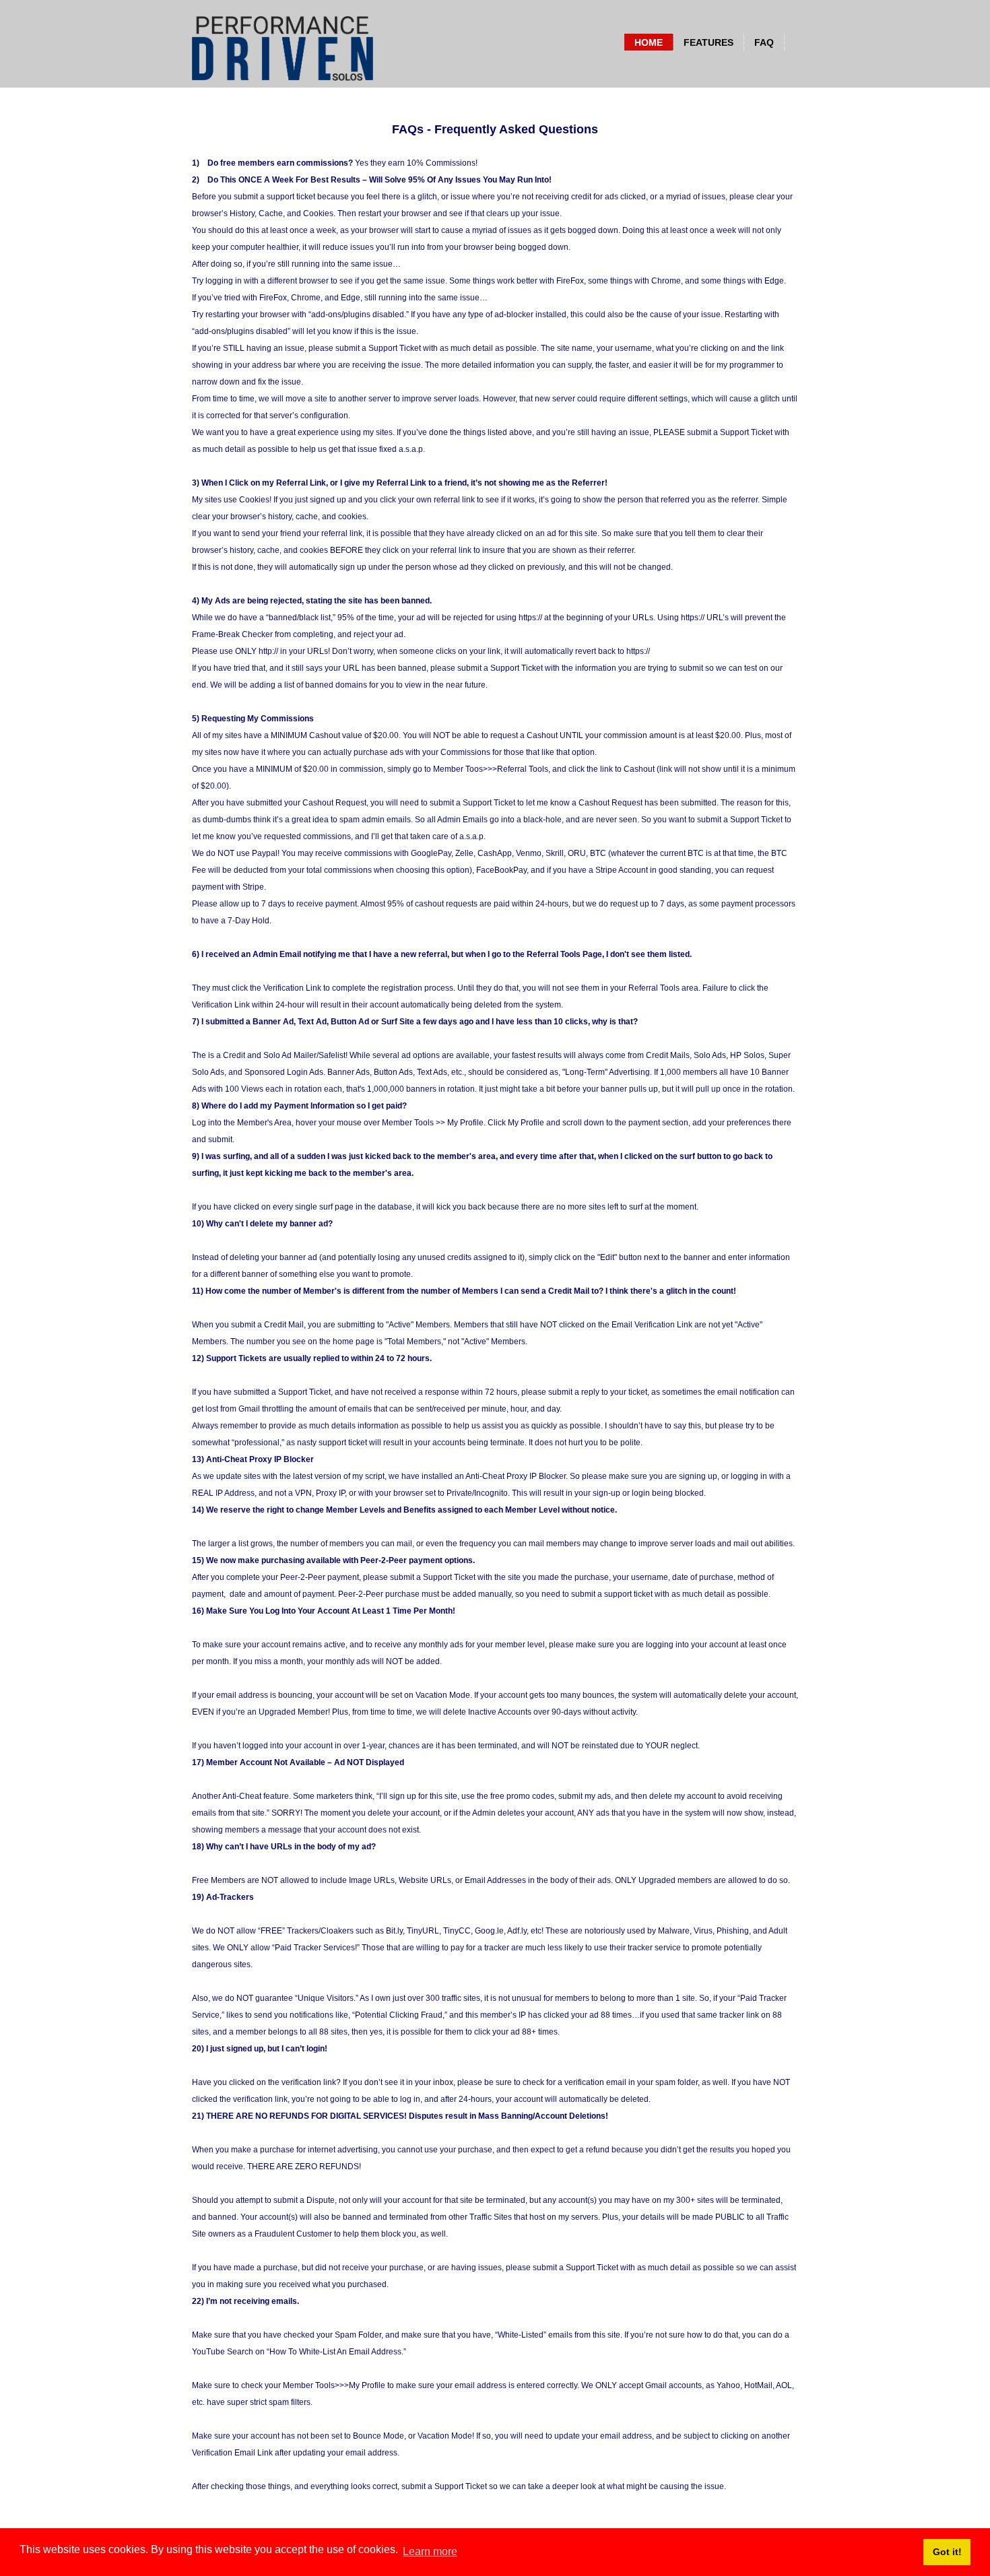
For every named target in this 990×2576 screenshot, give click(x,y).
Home (649, 42)
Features (708, 42)
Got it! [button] (947, 2552)
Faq (764, 42)
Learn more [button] (430, 2551)
